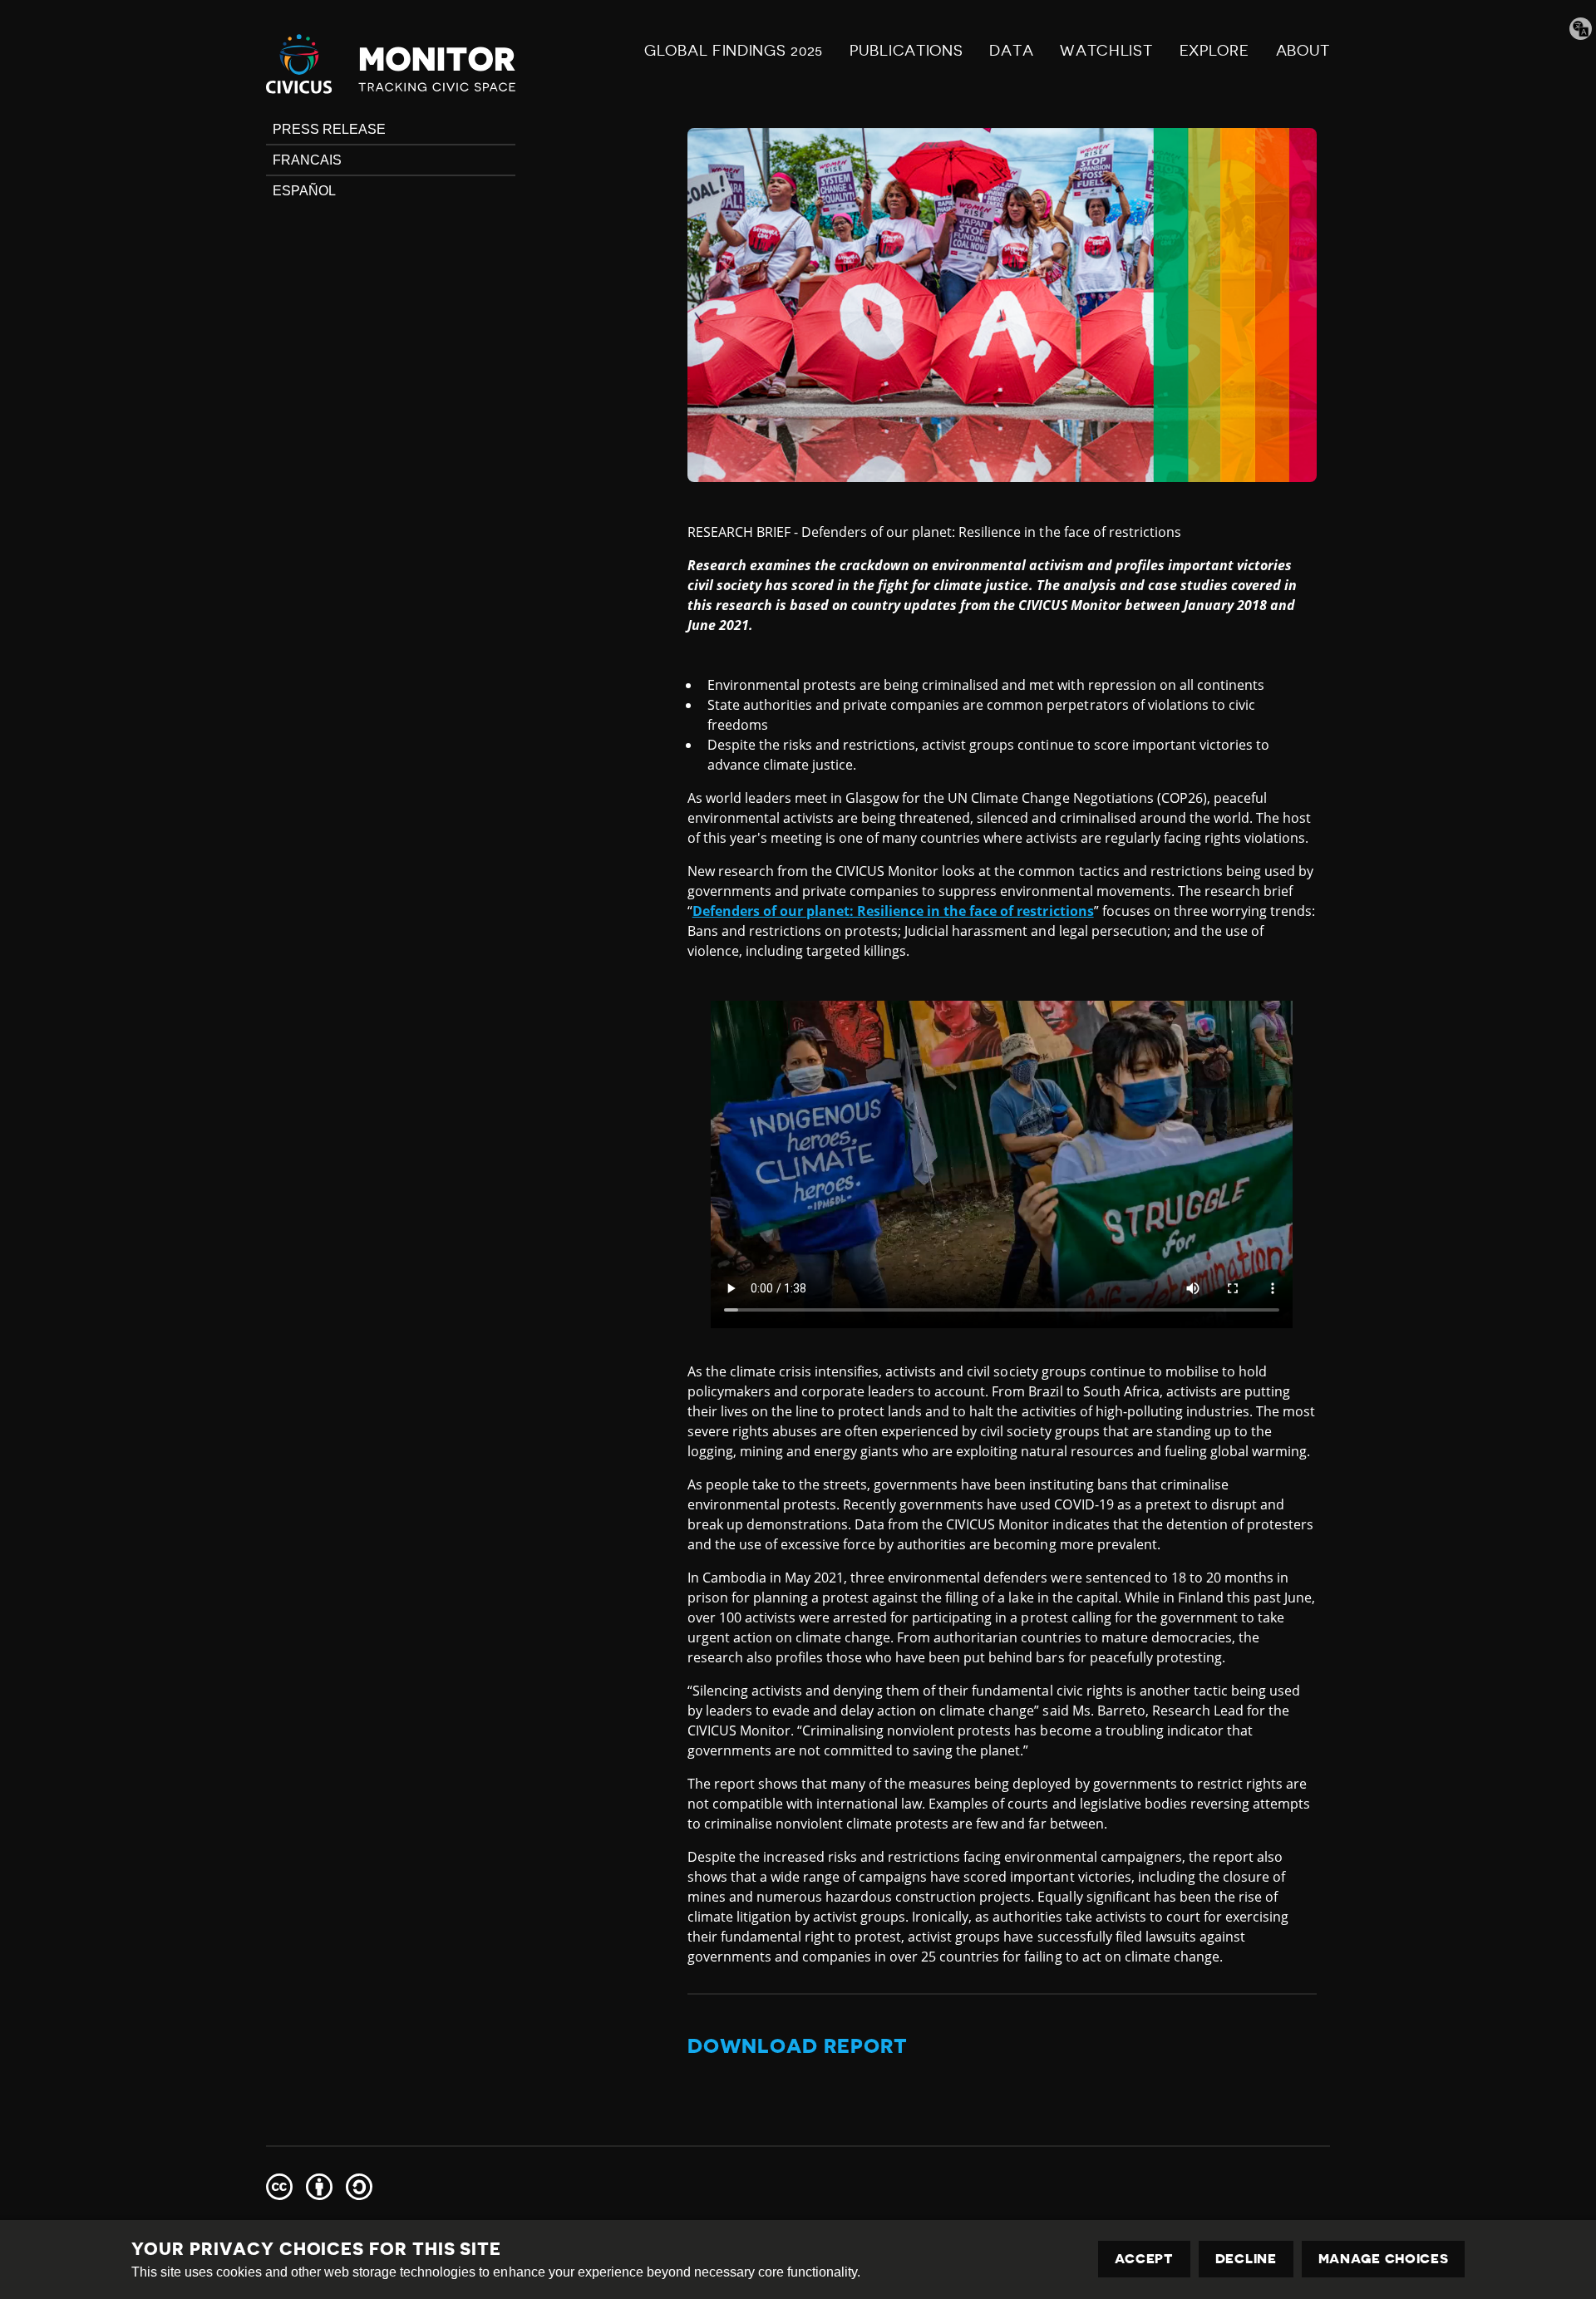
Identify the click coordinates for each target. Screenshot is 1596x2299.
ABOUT (1303, 51)
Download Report (798, 2046)
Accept (1144, 2259)
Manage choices (1384, 2259)
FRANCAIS (307, 160)
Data (1011, 51)
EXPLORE (1214, 51)
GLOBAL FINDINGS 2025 (734, 51)
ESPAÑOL (304, 191)
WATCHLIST (1106, 51)
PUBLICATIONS (906, 51)
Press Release (329, 129)
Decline (1246, 2259)
